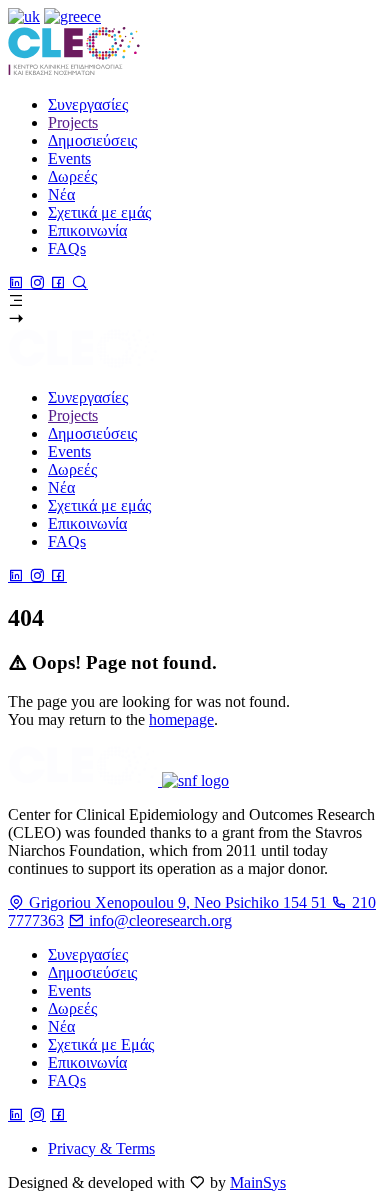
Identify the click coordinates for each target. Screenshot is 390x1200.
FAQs (67, 1080)
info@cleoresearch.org (158, 920)
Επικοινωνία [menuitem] (87, 230)
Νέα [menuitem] (61, 194)
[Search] (79, 282)
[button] (195, 301)
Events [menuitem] (69, 158)
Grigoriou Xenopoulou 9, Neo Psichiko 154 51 (178, 902)
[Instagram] (39, 282)
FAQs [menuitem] (67, 248)
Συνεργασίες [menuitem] (88, 104)
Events (69, 990)
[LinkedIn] (18, 282)
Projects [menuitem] (73, 122)
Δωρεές (72, 1008)
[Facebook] (60, 282)
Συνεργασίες (88, 954)
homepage (181, 719)
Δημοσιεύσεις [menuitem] (92, 140)
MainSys (258, 1182)
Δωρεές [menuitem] (72, 176)
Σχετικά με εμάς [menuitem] (99, 212)
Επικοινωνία (87, 1062)
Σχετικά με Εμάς (101, 1044)
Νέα (61, 1026)
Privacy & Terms (101, 1148)
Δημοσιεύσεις (92, 972)
